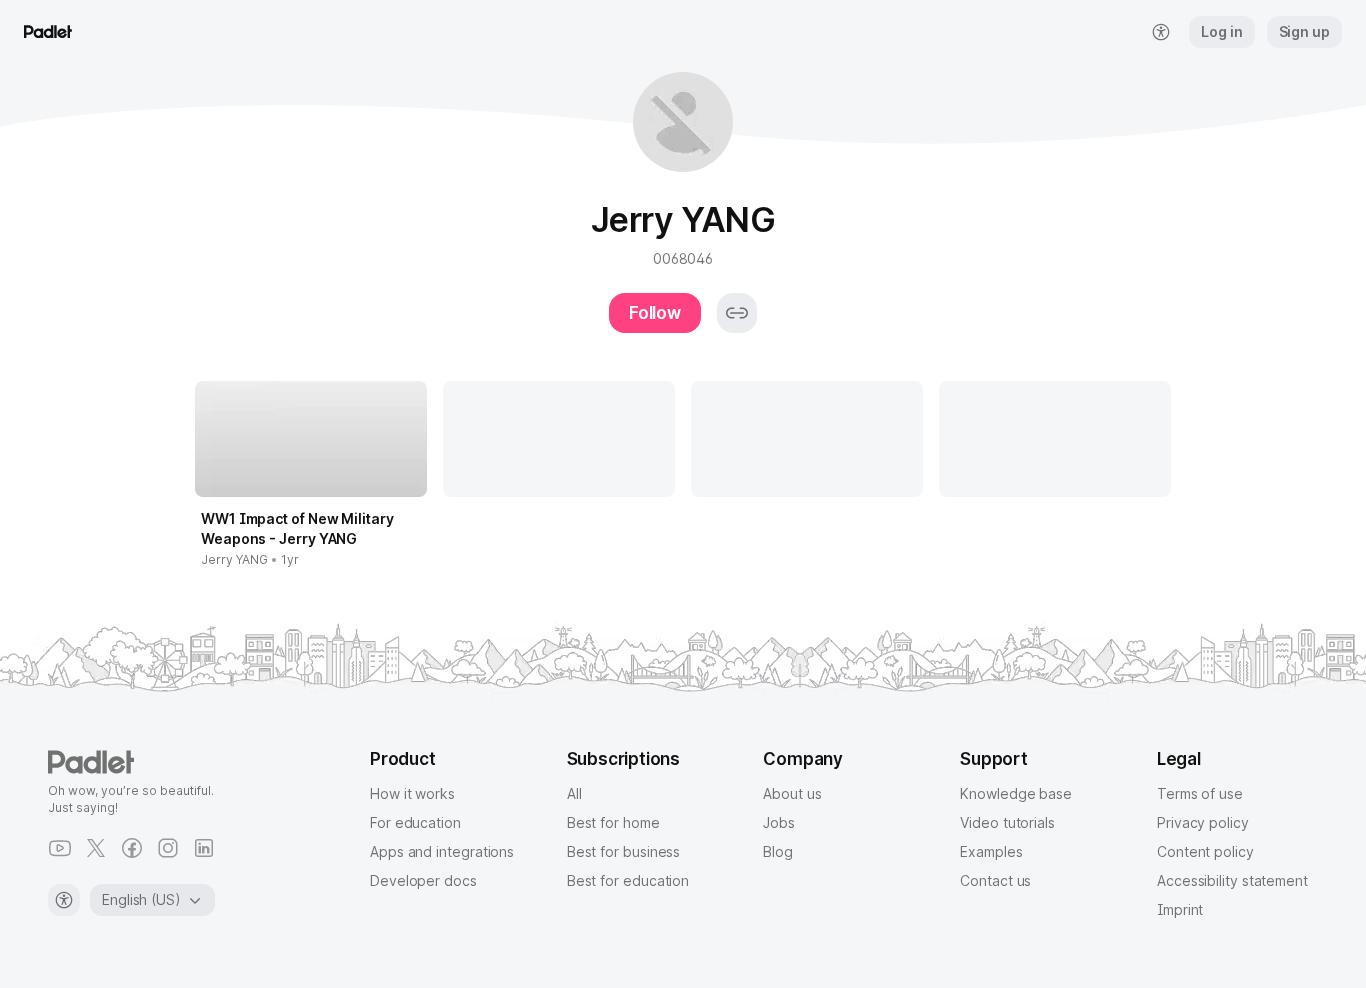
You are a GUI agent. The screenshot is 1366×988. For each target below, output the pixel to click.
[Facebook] (132, 848)
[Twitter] (96, 848)
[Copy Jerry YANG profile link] (737, 313)
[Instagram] (168, 848)
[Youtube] (60, 848)
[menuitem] (1161, 32)
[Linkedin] (204, 848)
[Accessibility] (64, 900)
